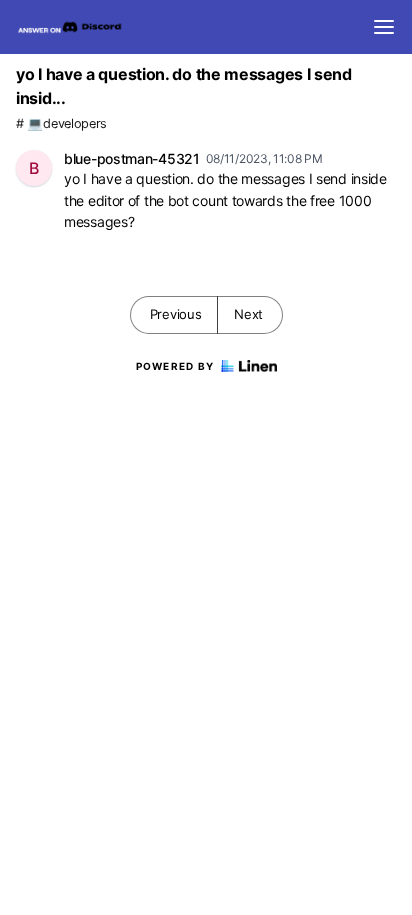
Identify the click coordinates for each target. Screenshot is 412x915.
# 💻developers (61, 123)
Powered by (175, 366)
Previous (176, 314)
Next (248, 314)
